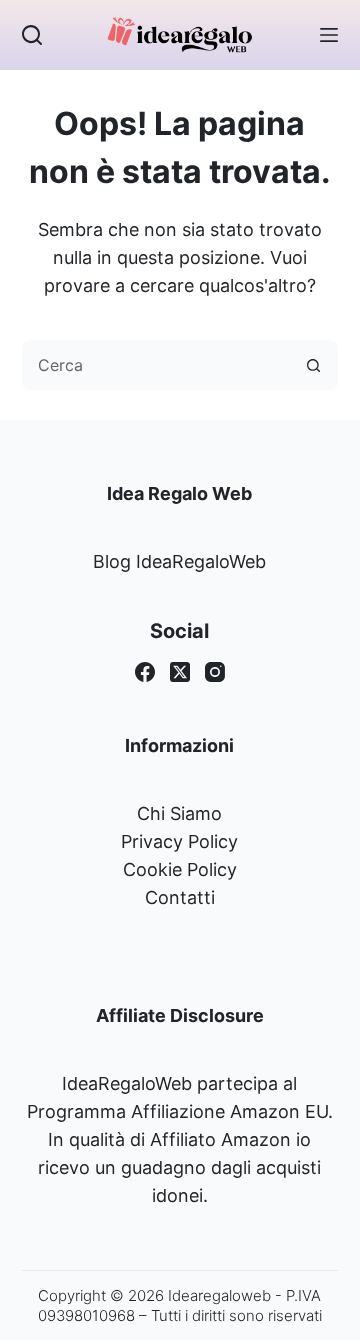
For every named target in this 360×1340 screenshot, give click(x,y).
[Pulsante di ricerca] (313, 365)
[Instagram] (215, 672)
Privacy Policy (179, 841)
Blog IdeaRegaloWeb (179, 561)
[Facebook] (145, 672)
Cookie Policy (180, 869)
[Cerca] (32, 35)
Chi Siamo (179, 813)
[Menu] (329, 35)
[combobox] (156, 365)
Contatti (180, 897)
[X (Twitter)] (180, 672)
